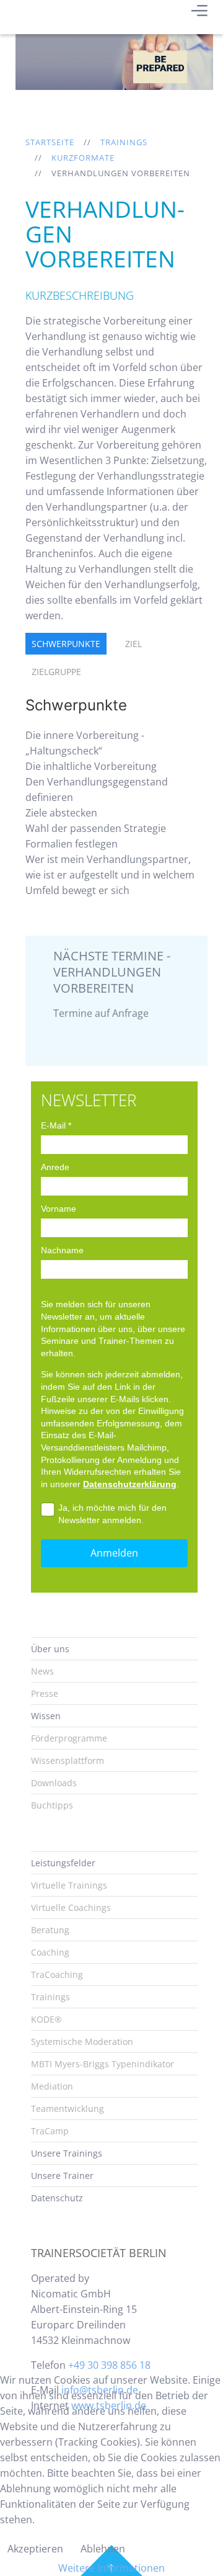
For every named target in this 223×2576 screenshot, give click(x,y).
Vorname (59, 1209)
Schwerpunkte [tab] (66, 644)
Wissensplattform (68, 1760)
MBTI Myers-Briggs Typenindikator (103, 2064)
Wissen (46, 1716)
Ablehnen (103, 2549)
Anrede (55, 1167)
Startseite (50, 142)
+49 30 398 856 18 (109, 2365)
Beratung (50, 1930)
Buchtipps (52, 1805)
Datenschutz (57, 2198)
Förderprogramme (69, 1738)
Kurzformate (83, 158)
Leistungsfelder (63, 1863)
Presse (45, 1693)
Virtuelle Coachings (71, 1907)
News (42, 1671)
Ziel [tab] (133, 644)
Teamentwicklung (68, 2109)
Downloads (54, 1783)
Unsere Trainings (67, 2153)
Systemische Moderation (82, 2042)
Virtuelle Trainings (69, 1885)
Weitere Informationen (111, 2568)
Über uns (50, 1649)
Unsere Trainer (62, 2176)
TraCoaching (57, 1974)
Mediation (52, 2086)
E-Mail (56, 1125)
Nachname (62, 1250)
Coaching (50, 1952)
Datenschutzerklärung (130, 1484)
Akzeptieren (35, 2549)
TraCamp (50, 2131)
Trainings (124, 142)
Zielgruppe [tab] (56, 672)
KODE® (46, 2019)
